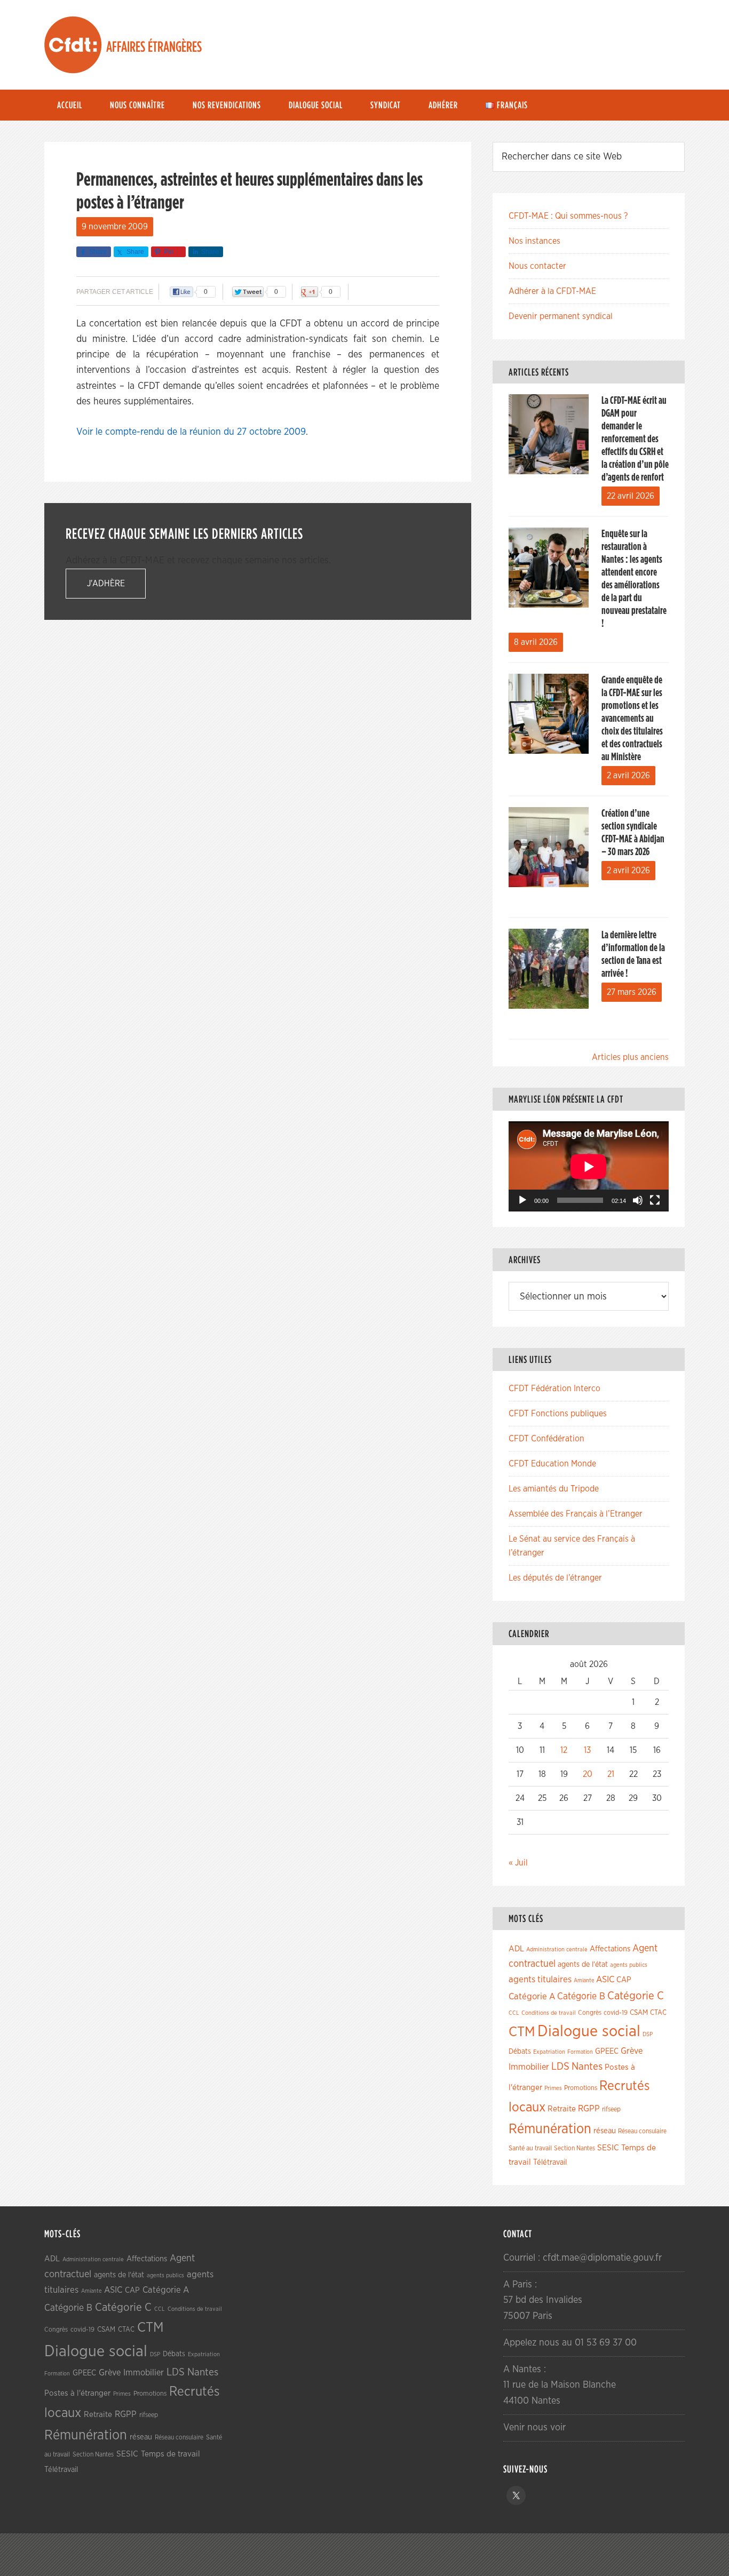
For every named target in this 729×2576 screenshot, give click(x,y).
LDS (560, 2067)
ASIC (605, 1979)
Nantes (587, 2067)
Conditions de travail (549, 2013)
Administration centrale (557, 1949)
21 (611, 1774)
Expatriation (549, 2052)
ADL (516, 1949)
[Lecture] (522, 1200)
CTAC (658, 2013)
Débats (520, 2052)
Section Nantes (575, 2148)
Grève (632, 2051)
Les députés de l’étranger (555, 1578)
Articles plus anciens (630, 1057)
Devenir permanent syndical (561, 316)
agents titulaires (540, 1979)
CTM (522, 2032)
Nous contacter (537, 266)
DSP (648, 2034)
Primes (553, 2088)
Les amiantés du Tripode (554, 1489)
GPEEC (607, 2051)
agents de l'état (583, 1965)
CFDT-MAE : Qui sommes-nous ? (568, 216)
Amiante (584, 1980)
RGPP (589, 2109)
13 (587, 1750)
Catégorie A (532, 1996)
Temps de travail (171, 2454)
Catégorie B (581, 1997)
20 (588, 1774)
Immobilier (529, 2067)
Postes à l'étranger (77, 2393)
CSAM (639, 2013)
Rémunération (550, 2129)
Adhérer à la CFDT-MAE (552, 291)
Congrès (590, 2013)
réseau (605, 2131)
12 (564, 1750)
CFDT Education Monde (552, 1464)
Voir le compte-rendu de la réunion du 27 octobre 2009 (191, 432)
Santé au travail (530, 2148)
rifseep (611, 2110)
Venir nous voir (534, 2428)
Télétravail (550, 2162)
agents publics (629, 1965)
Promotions (581, 2088)
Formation (580, 2052)
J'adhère (106, 584)
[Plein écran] (655, 1200)
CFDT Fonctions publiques (558, 1414)
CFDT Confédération (546, 1439)
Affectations (610, 1949)
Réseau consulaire (642, 2131)
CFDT (73, 45)
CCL (514, 2013)
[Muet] (638, 1200)
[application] (589, 1166)
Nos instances (534, 241)
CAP (624, 1980)
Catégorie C (636, 1996)
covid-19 (616, 2013)
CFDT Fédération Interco (554, 1389)
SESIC (608, 2148)
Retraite (562, 2109)
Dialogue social (589, 2032)
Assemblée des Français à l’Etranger (576, 1514)
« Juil (518, 1863)
